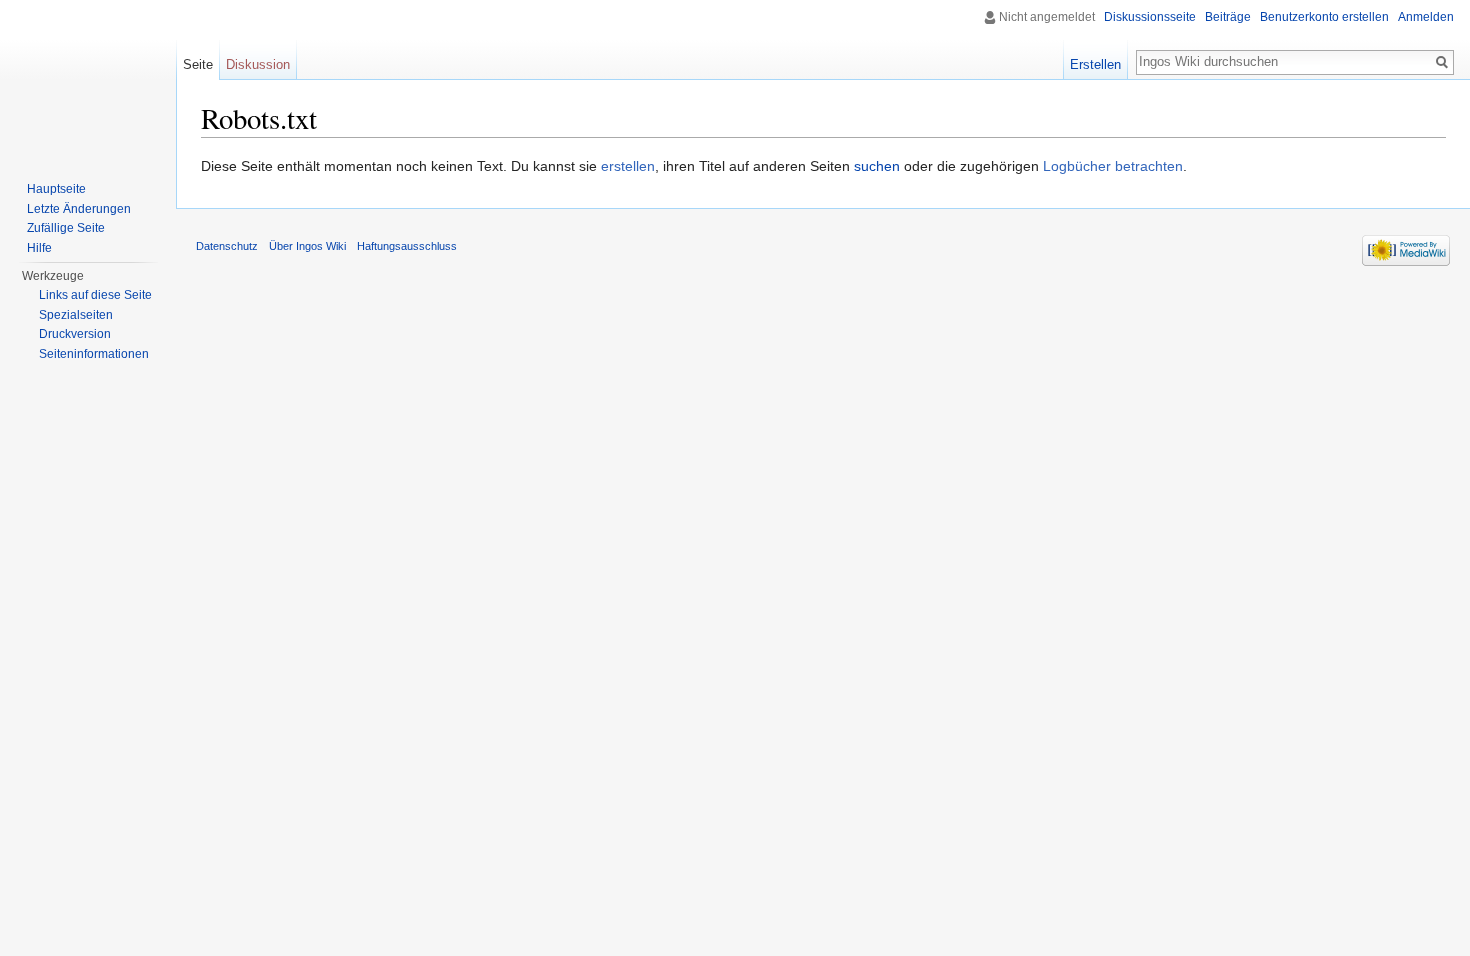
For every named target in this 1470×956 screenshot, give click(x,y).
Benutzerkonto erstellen (1324, 17)
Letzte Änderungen (79, 209)
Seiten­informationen (94, 354)
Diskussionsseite (1150, 17)
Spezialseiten (76, 315)
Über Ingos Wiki (307, 246)
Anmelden (1426, 17)
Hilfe (39, 248)
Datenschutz (227, 246)
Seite (198, 64)
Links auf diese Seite (95, 295)
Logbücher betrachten (1113, 166)
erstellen (628, 166)
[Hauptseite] (88, 80)
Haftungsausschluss (407, 246)
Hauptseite (56, 189)
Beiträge (1228, 17)
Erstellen (1095, 64)
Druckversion (75, 334)
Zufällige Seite (66, 228)
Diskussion (258, 64)
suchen (877, 166)
